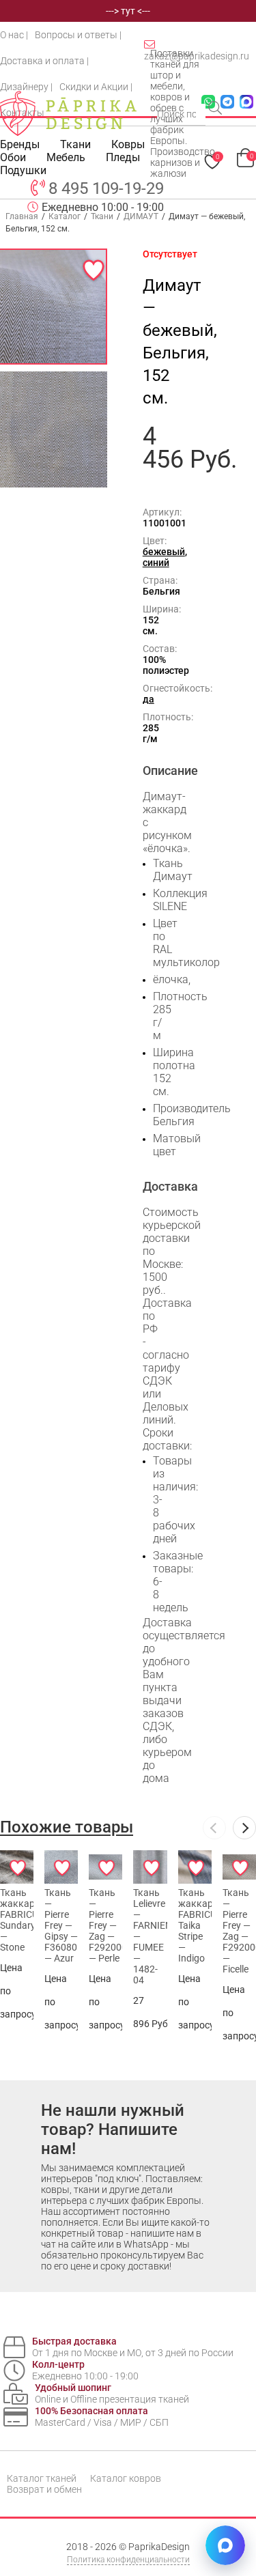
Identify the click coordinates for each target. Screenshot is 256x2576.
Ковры (128, 144)
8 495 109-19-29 (106, 188)
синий (156, 563)
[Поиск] (216, 109)
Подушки (23, 170)
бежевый (164, 552)
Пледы (123, 157)
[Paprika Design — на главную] (68, 113)
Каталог (65, 216)
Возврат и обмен (44, 2489)
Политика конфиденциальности (128, 2560)
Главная (22, 216)
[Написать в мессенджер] (225, 2545)
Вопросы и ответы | (78, 35)
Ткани (102, 216)
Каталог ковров (126, 2478)
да (148, 699)
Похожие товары (67, 1827)
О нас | (14, 35)
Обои (13, 157)
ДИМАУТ (141, 216)
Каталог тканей (42, 2478)
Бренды (20, 144)
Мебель (66, 157)
